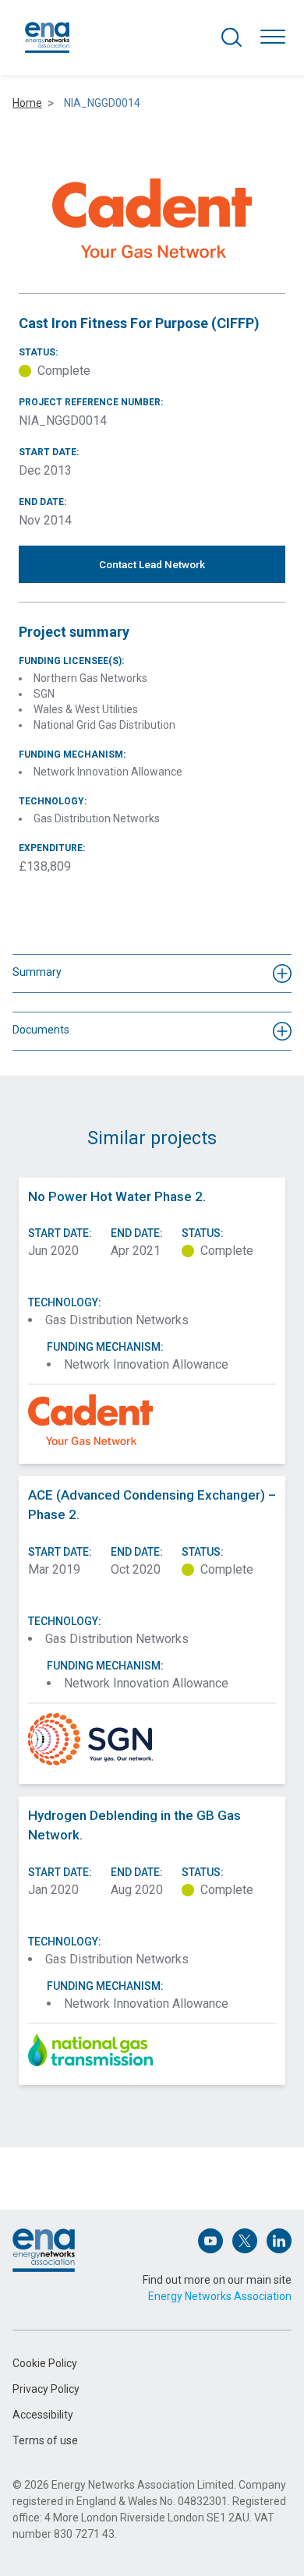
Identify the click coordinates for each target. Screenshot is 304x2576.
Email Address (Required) (72, 2226)
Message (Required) (61, 2297)
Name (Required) (53, 2154)
